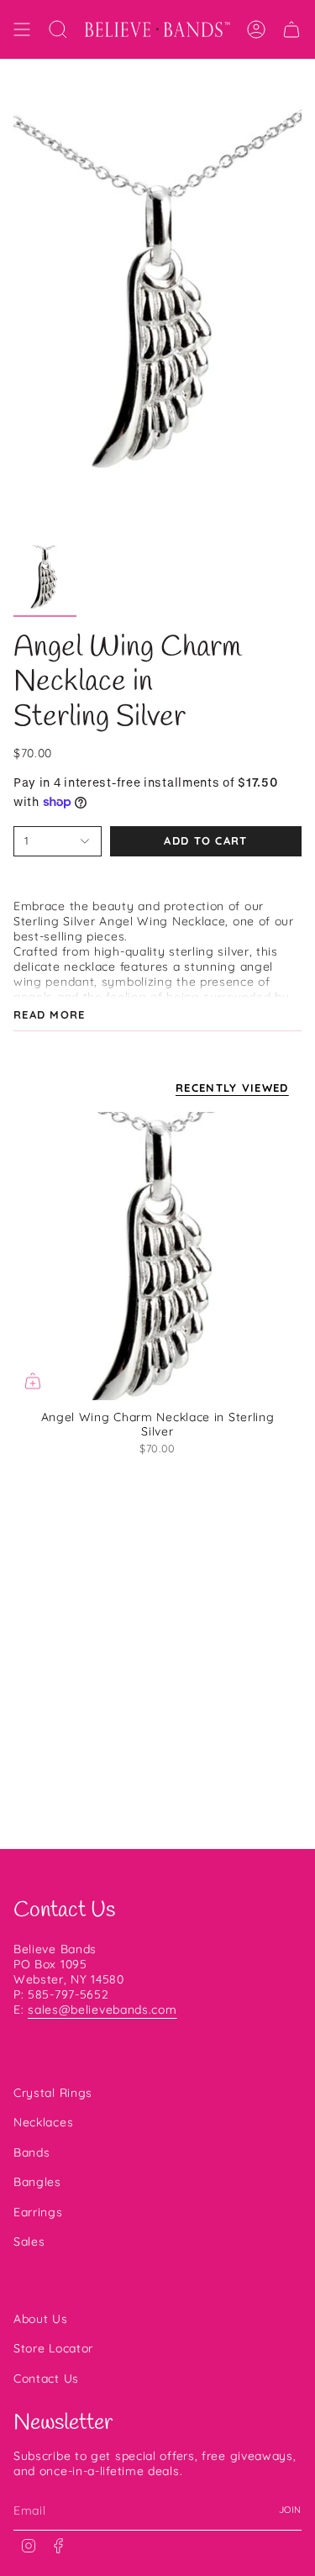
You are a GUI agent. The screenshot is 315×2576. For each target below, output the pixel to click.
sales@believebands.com (102, 2010)
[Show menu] (22, 29)
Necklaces (43, 2122)
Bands (32, 2152)
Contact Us (46, 2378)
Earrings (38, 2212)
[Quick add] (33, 1381)
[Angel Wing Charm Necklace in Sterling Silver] (157, 1256)
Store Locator (53, 2348)
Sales (29, 2241)
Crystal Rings (53, 2093)
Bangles (37, 2182)
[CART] (291, 29)
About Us (41, 2319)
